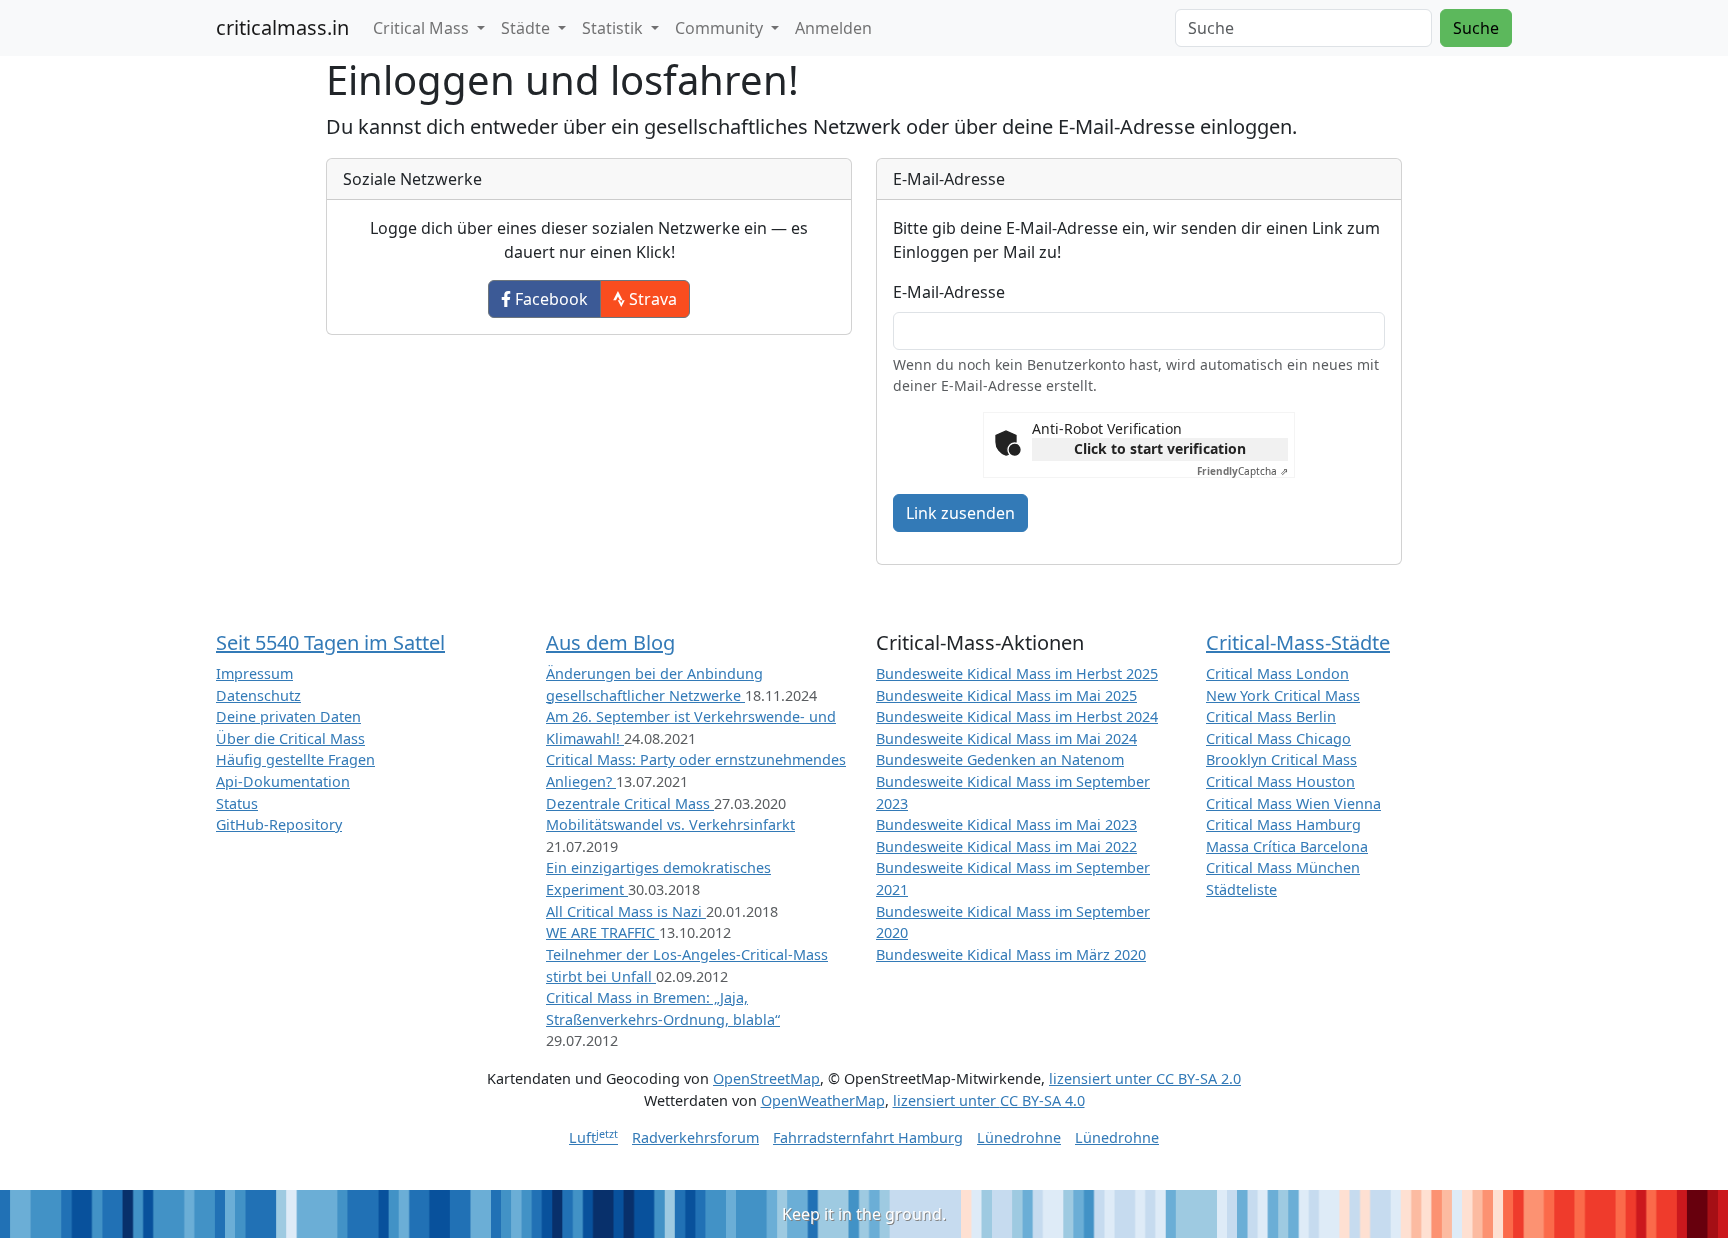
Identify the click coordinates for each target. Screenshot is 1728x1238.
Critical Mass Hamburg (1283, 824)
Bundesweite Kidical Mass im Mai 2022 (1006, 846)
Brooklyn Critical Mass (1281, 759)
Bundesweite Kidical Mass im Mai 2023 (1006, 824)
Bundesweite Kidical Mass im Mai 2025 (1006, 695)
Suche (1476, 28)
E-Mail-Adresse (949, 292)
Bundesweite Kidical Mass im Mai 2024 (1006, 738)
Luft (593, 1137)
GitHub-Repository (279, 824)
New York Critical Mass (1283, 695)
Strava (651, 299)
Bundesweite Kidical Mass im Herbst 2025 (1017, 673)
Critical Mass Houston (1280, 781)
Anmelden (833, 28)
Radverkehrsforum (695, 1137)
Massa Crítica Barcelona (1287, 846)
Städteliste (1241, 889)
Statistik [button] (614, 28)
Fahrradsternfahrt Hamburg (868, 1137)
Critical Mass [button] (423, 28)
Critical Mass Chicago (1278, 738)
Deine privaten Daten (288, 716)
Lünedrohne (1019, 1137)
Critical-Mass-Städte (1298, 642)
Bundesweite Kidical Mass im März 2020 (1011, 954)
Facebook (549, 299)
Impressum (254, 673)
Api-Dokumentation (283, 781)
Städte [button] (527, 28)
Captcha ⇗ (1242, 471)
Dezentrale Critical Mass (630, 803)
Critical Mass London (1277, 673)
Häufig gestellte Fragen (295, 759)
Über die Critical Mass (290, 738)
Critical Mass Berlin (1271, 716)
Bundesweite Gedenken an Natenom (1000, 759)
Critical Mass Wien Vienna (1293, 803)
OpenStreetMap (766, 1078)
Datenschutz (258, 695)
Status (237, 803)
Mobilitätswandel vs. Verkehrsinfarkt (670, 824)
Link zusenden (960, 513)
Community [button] (721, 28)
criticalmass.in (282, 27)
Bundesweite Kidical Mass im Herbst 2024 (1017, 716)
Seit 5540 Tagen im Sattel (330, 642)
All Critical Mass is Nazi (626, 911)
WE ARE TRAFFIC (602, 932)
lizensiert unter (1145, 1078)
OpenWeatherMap (823, 1100)
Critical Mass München (1283, 867)
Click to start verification (1160, 448)
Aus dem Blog (610, 642)
